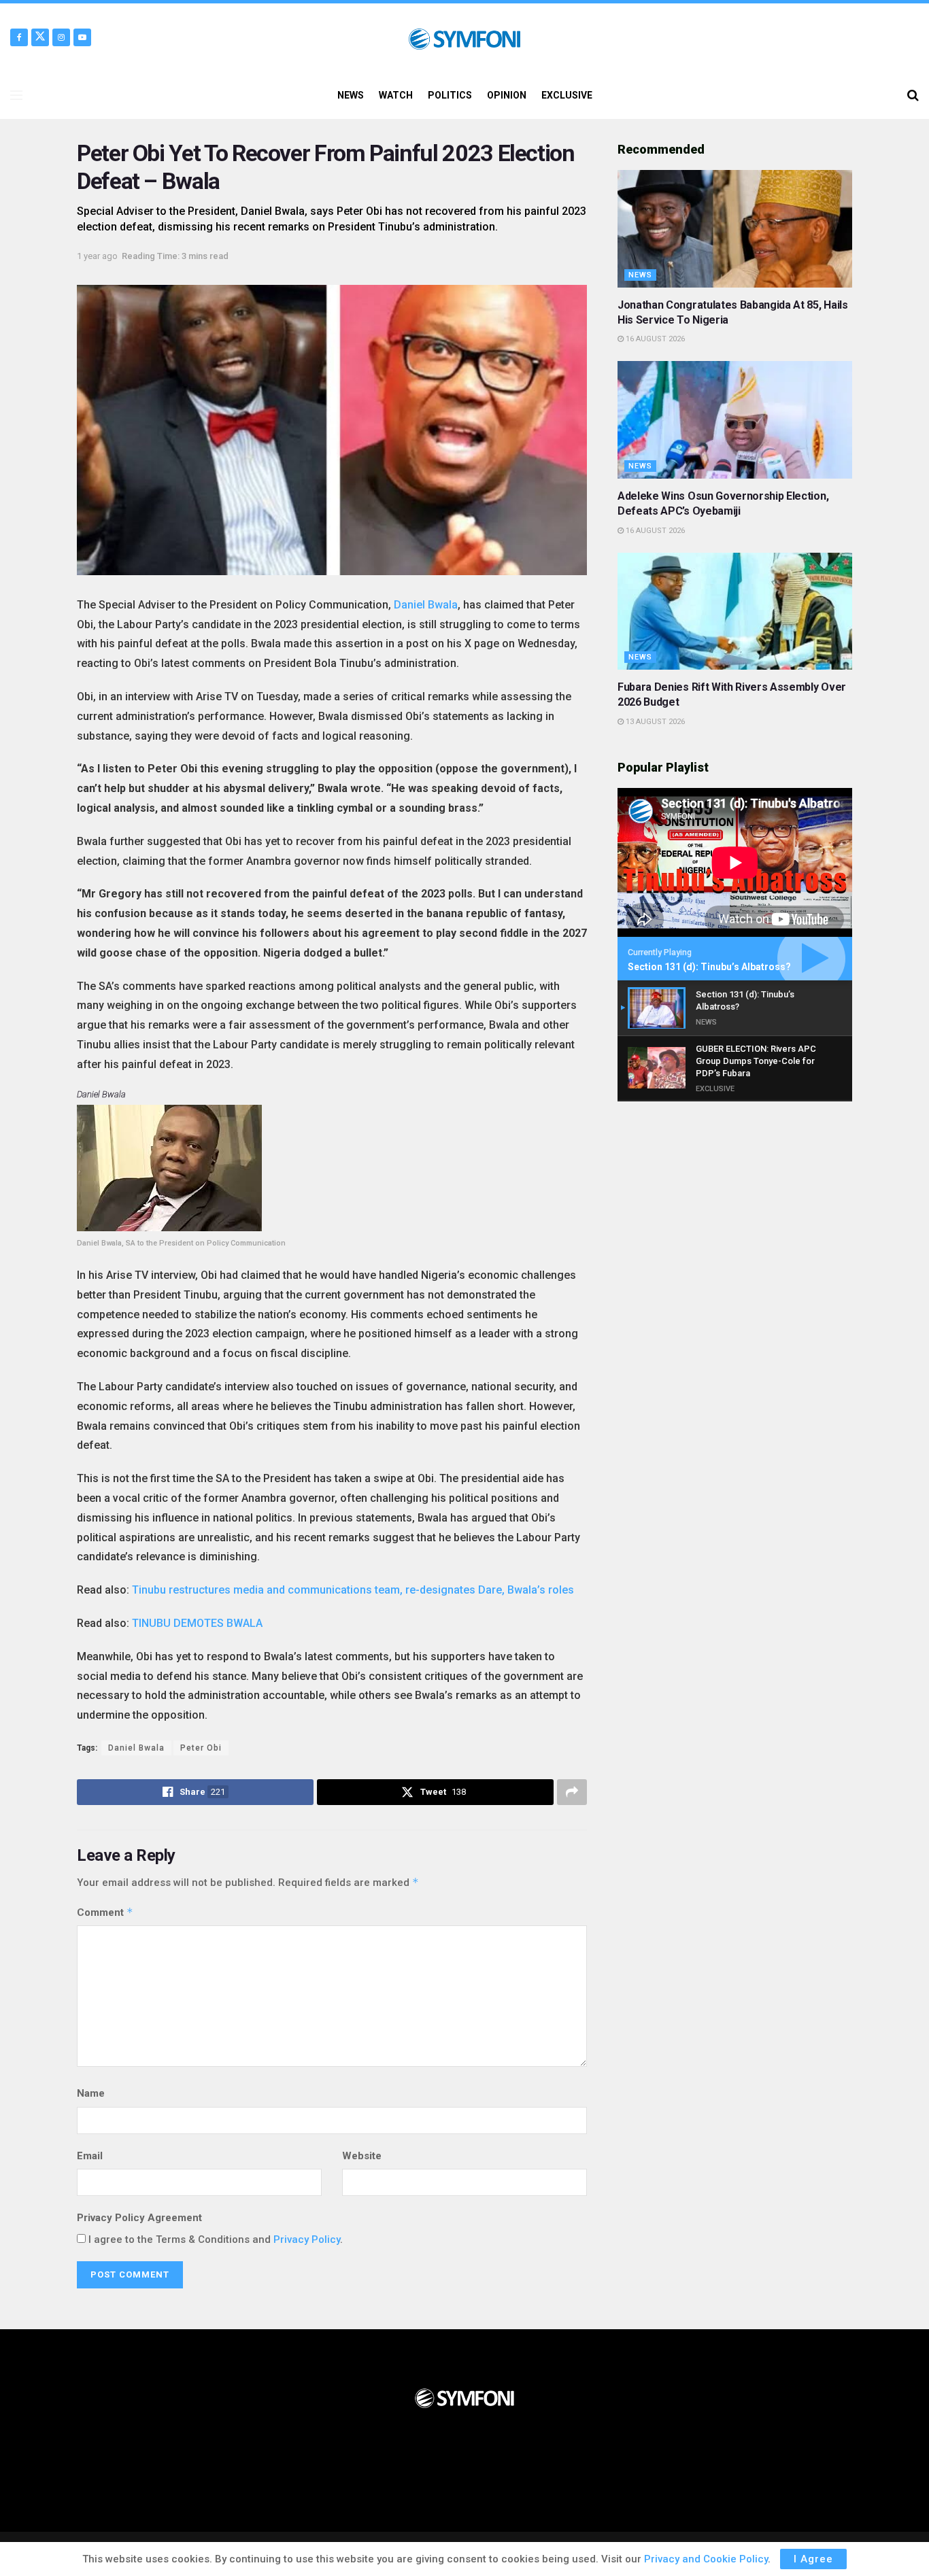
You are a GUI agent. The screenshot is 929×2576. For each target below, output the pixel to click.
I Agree (813, 2559)
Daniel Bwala (426, 605)
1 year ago (97, 256)
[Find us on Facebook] (19, 37)
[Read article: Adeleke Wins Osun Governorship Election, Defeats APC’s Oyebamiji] (735, 420)
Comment (105, 1912)
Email (90, 2156)
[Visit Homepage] (464, 37)
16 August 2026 (654, 339)
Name (91, 2093)
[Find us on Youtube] (82, 37)
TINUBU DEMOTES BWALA (197, 1623)
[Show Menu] (16, 95)
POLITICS (450, 95)
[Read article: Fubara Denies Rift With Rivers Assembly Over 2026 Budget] (735, 612)
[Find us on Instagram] (61, 37)
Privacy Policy (307, 2239)
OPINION (507, 95)
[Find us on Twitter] (40, 37)
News (640, 275)
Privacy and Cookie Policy (706, 2559)
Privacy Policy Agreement (139, 2218)
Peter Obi (201, 1748)
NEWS (351, 95)
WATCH (396, 95)
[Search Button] (913, 95)
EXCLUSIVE (567, 95)
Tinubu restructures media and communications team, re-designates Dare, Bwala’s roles (353, 1590)
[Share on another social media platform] (572, 1792)
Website (362, 2156)
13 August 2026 (654, 722)
